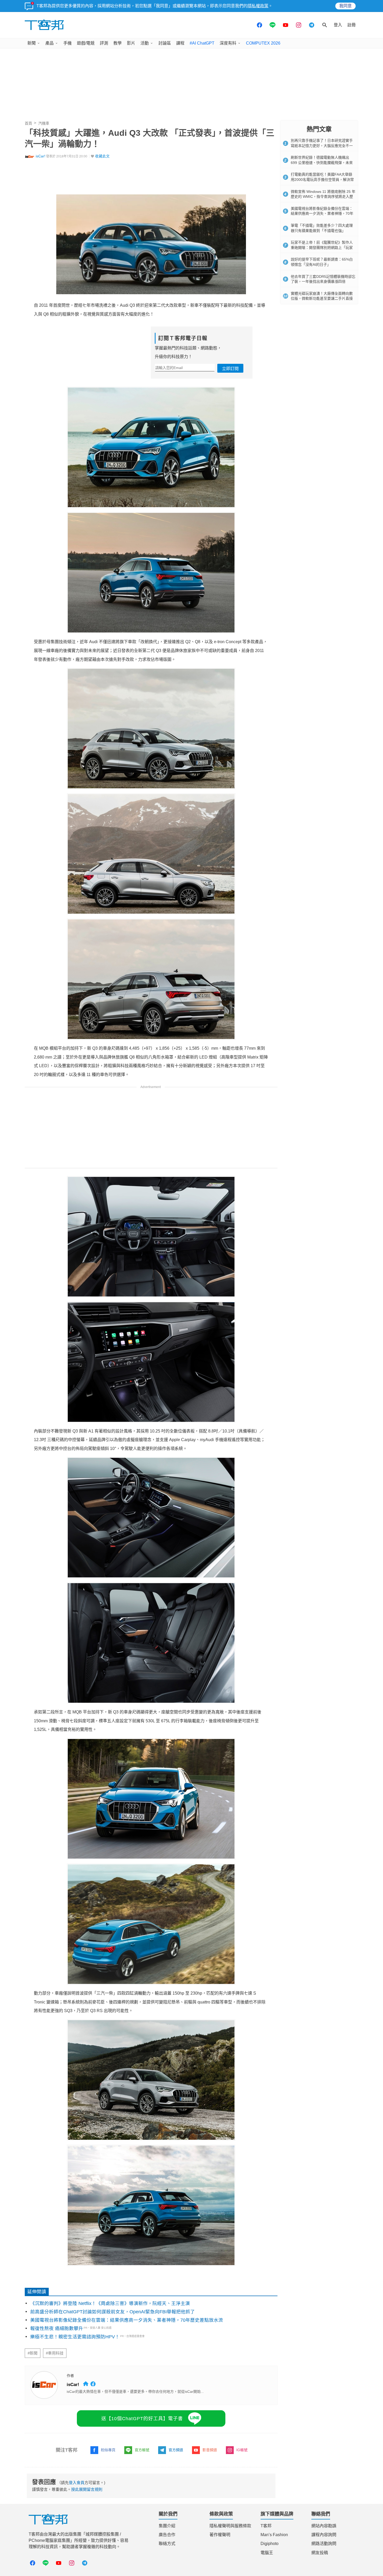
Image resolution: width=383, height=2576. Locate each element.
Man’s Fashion (274, 2535)
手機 (67, 43)
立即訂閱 (230, 369)
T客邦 (266, 2526)
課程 (180, 43)
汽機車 (44, 123)
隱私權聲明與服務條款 (230, 2526)
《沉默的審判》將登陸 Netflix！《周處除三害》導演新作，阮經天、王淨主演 (110, 2303)
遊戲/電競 (86, 43)
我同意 (345, 6)
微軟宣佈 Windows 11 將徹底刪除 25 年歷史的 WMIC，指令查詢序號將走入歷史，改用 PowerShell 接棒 (323, 197)
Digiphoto (270, 2544)
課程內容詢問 (324, 2535)
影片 (131, 43)
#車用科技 (55, 2353)
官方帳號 (142, 2450)
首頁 (28, 123)
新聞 (32, 43)
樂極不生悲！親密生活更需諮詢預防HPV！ (75, 2337)
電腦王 (267, 2553)
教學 (118, 43)
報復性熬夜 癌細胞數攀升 (57, 2328)
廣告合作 (167, 2535)
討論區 (165, 43)
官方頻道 (176, 2450)
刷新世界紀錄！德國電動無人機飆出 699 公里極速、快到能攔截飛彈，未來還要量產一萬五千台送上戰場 (322, 162)
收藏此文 (102, 156)
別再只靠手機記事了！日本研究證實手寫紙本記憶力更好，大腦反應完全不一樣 (322, 146)
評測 (104, 43)
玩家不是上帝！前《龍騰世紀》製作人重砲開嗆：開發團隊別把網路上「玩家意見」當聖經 (322, 247)
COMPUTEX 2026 (263, 43)
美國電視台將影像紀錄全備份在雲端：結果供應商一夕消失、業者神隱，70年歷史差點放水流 (127, 2320)
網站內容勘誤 (324, 2526)
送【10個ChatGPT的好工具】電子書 (142, 2419)
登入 (338, 25)
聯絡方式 (167, 2544)
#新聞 (33, 2353)
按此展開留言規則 (87, 2489)
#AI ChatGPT (202, 43)
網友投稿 (320, 2553)
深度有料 (228, 43)
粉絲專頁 (108, 2450)
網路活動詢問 (324, 2544)
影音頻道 (210, 2450)
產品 (50, 43)
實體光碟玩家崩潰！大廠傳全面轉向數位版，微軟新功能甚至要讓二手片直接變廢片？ (322, 299)
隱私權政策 (258, 6)
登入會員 (77, 2483)
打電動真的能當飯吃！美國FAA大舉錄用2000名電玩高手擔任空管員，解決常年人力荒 (322, 179)
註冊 (351, 25)
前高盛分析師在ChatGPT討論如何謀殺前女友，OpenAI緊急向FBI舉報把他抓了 (113, 2312)
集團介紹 (167, 2526)
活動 (145, 43)
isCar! (41, 156)
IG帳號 (242, 2450)
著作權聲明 (220, 2535)
